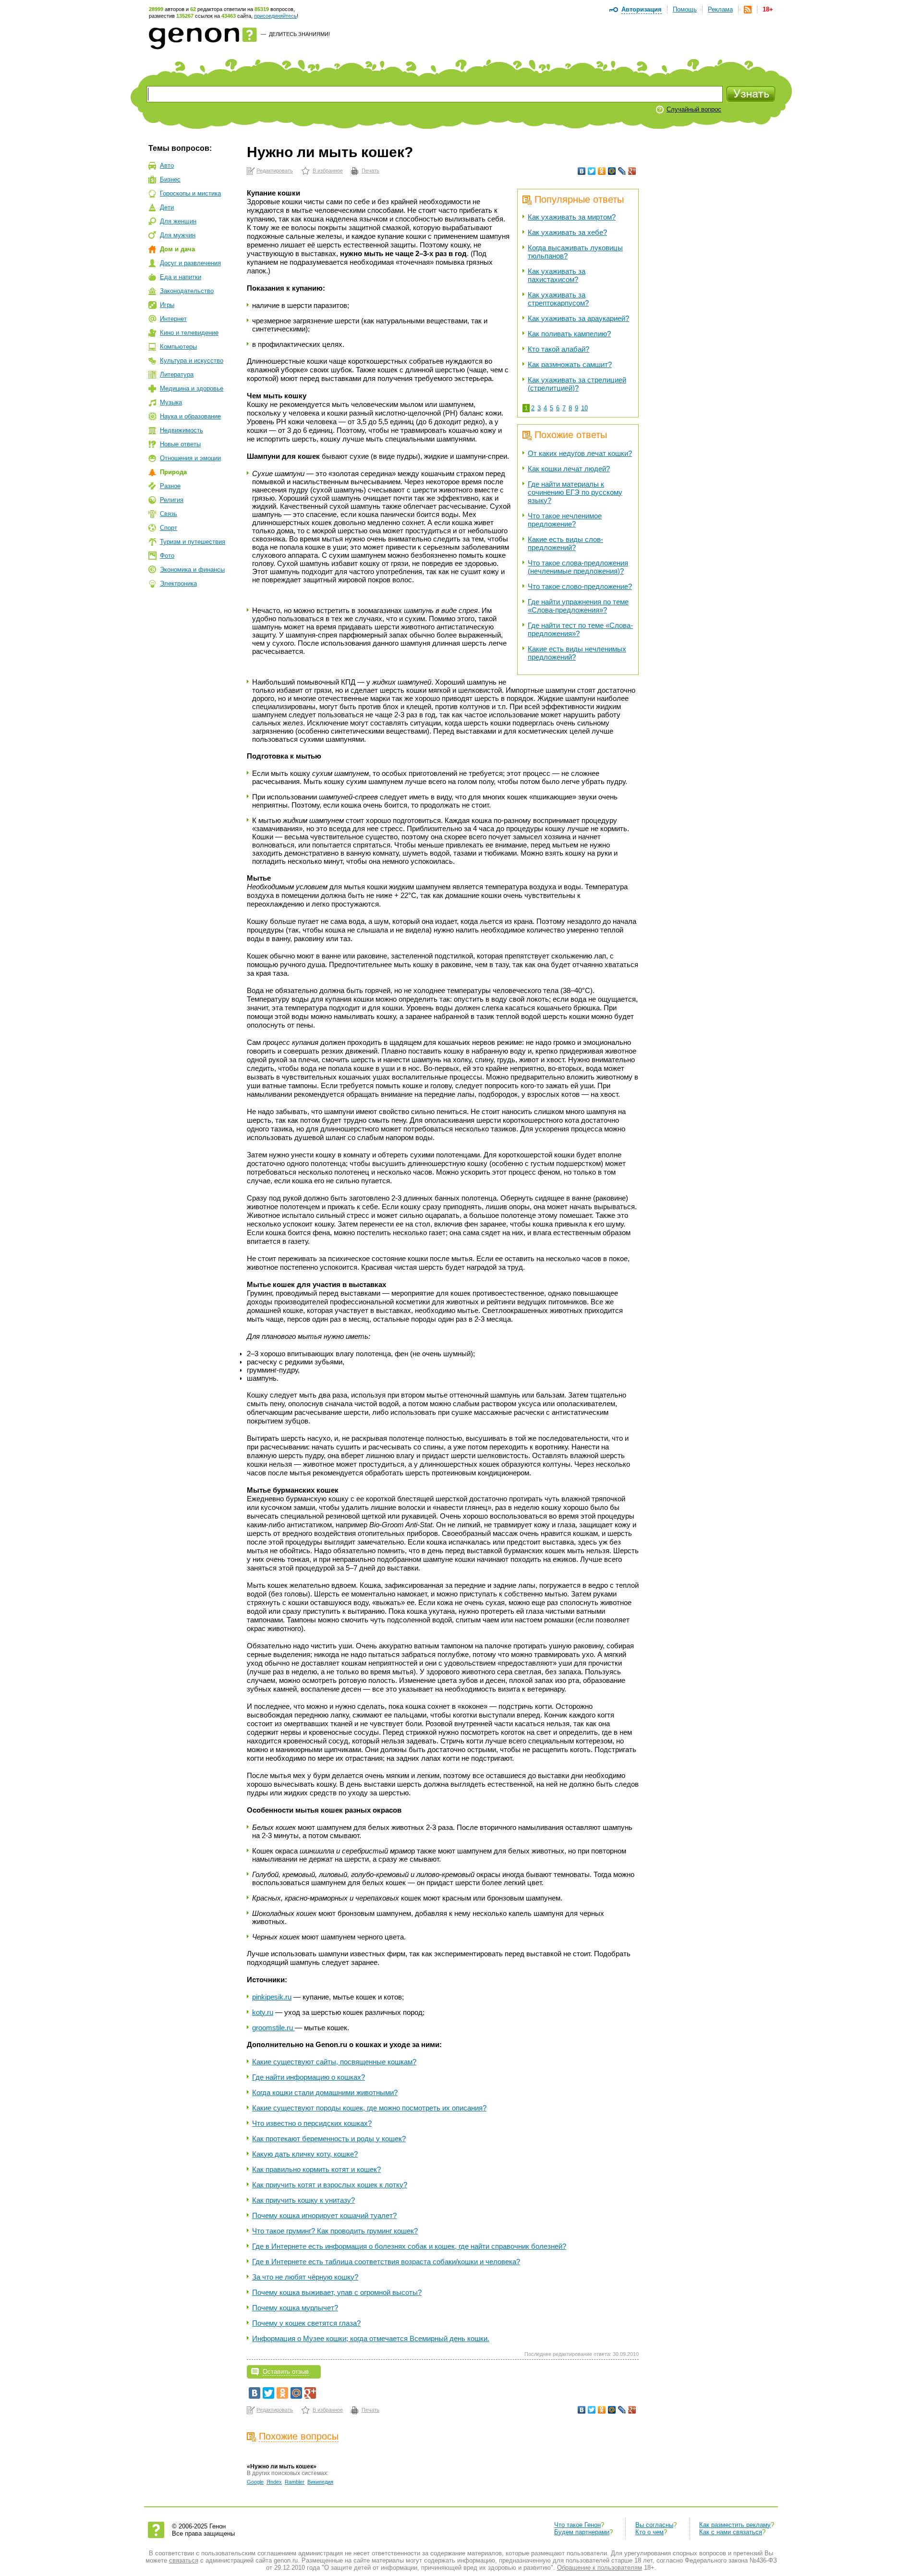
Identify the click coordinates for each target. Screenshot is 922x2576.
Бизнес (170, 179)
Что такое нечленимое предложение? (565, 520)
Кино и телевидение (189, 333)
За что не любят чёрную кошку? (305, 2277)
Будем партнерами (582, 2532)
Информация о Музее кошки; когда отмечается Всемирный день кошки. (371, 2338)
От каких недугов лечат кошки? (580, 453)
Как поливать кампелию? (569, 334)
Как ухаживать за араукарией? (578, 318)
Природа (173, 472)
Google (255, 2482)
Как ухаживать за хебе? (567, 232)
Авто (167, 166)
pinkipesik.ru (272, 1997)
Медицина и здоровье (192, 388)
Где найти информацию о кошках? (309, 2077)
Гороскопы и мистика (190, 193)
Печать (370, 171)
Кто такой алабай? (558, 349)
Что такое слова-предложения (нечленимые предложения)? (578, 567)
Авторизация (642, 9)
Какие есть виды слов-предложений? (565, 543)
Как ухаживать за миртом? (572, 217)
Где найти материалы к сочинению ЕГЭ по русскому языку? (575, 492)
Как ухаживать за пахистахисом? (557, 275)
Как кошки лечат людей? (569, 469)
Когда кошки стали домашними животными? (325, 2092)
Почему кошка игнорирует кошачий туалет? (324, 2215)
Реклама (720, 9)
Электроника (178, 583)
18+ (768, 9)
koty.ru (263, 2012)
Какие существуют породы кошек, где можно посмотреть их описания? (369, 2108)
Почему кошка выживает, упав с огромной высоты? (337, 2292)
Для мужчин (178, 235)
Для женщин (178, 221)
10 (584, 408)
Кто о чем (649, 2532)
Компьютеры (178, 347)
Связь (169, 514)
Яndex (274, 2482)
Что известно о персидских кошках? (312, 2123)
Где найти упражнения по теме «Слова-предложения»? (578, 606)
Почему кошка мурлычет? (295, 2308)
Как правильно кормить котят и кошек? (316, 2169)
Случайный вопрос (694, 109)
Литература (177, 374)
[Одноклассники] (602, 171)
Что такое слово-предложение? (580, 586)
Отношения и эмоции (190, 458)
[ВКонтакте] (582, 171)
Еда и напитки (181, 277)
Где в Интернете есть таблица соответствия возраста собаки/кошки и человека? (386, 2262)
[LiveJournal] (622, 171)
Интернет (173, 319)
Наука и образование (190, 416)
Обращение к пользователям (600, 2568)
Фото (167, 556)
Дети (167, 207)
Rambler (295, 2482)
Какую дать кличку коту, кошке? (305, 2154)
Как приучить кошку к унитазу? (303, 2200)
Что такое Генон (577, 2525)
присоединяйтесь (275, 16)
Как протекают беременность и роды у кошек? (329, 2139)
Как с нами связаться (731, 2532)
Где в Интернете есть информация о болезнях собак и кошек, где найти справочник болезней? (409, 2246)
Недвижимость (182, 430)
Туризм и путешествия (193, 542)
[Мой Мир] (612, 171)
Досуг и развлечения (190, 263)
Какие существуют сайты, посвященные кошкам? (334, 2062)
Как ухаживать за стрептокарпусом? (558, 299)
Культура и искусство (192, 361)
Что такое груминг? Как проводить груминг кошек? (335, 2231)
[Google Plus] (632, 171)
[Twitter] (592, 171)
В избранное (328, 171)
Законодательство (187, 291)
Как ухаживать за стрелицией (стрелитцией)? (577, 384)
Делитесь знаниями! (299, 34)
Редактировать (275, 171)
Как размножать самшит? (570, 364)
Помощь (685, 9)
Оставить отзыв (286, 2372)
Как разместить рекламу (735, 2525)
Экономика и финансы (192, 570)
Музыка (171, 402)
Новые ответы (180, 444)
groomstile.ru (273, 2028)
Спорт (169, 528)
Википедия (320, 2482)
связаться (184, 2560)
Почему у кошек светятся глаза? (306, 2323)
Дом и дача (177, 249)
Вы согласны (654, 2525)
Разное (170, 486)
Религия (172, 500)
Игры (167, 305)
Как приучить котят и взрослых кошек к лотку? (330, 2185)
